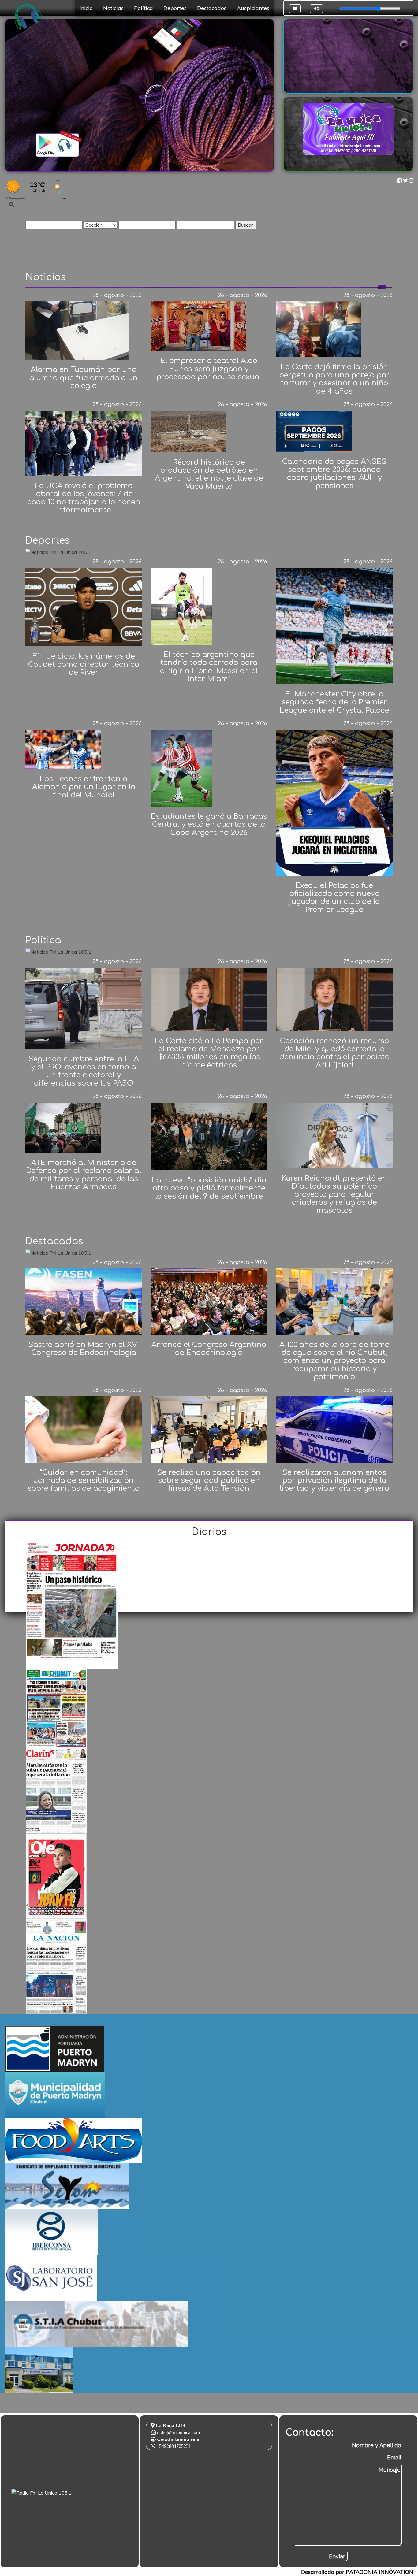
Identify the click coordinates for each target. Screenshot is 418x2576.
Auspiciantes (253, 8)
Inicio (86, 8)
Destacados (212, 8)
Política (144, 8)
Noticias (113, 8)
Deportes (175, 8)
